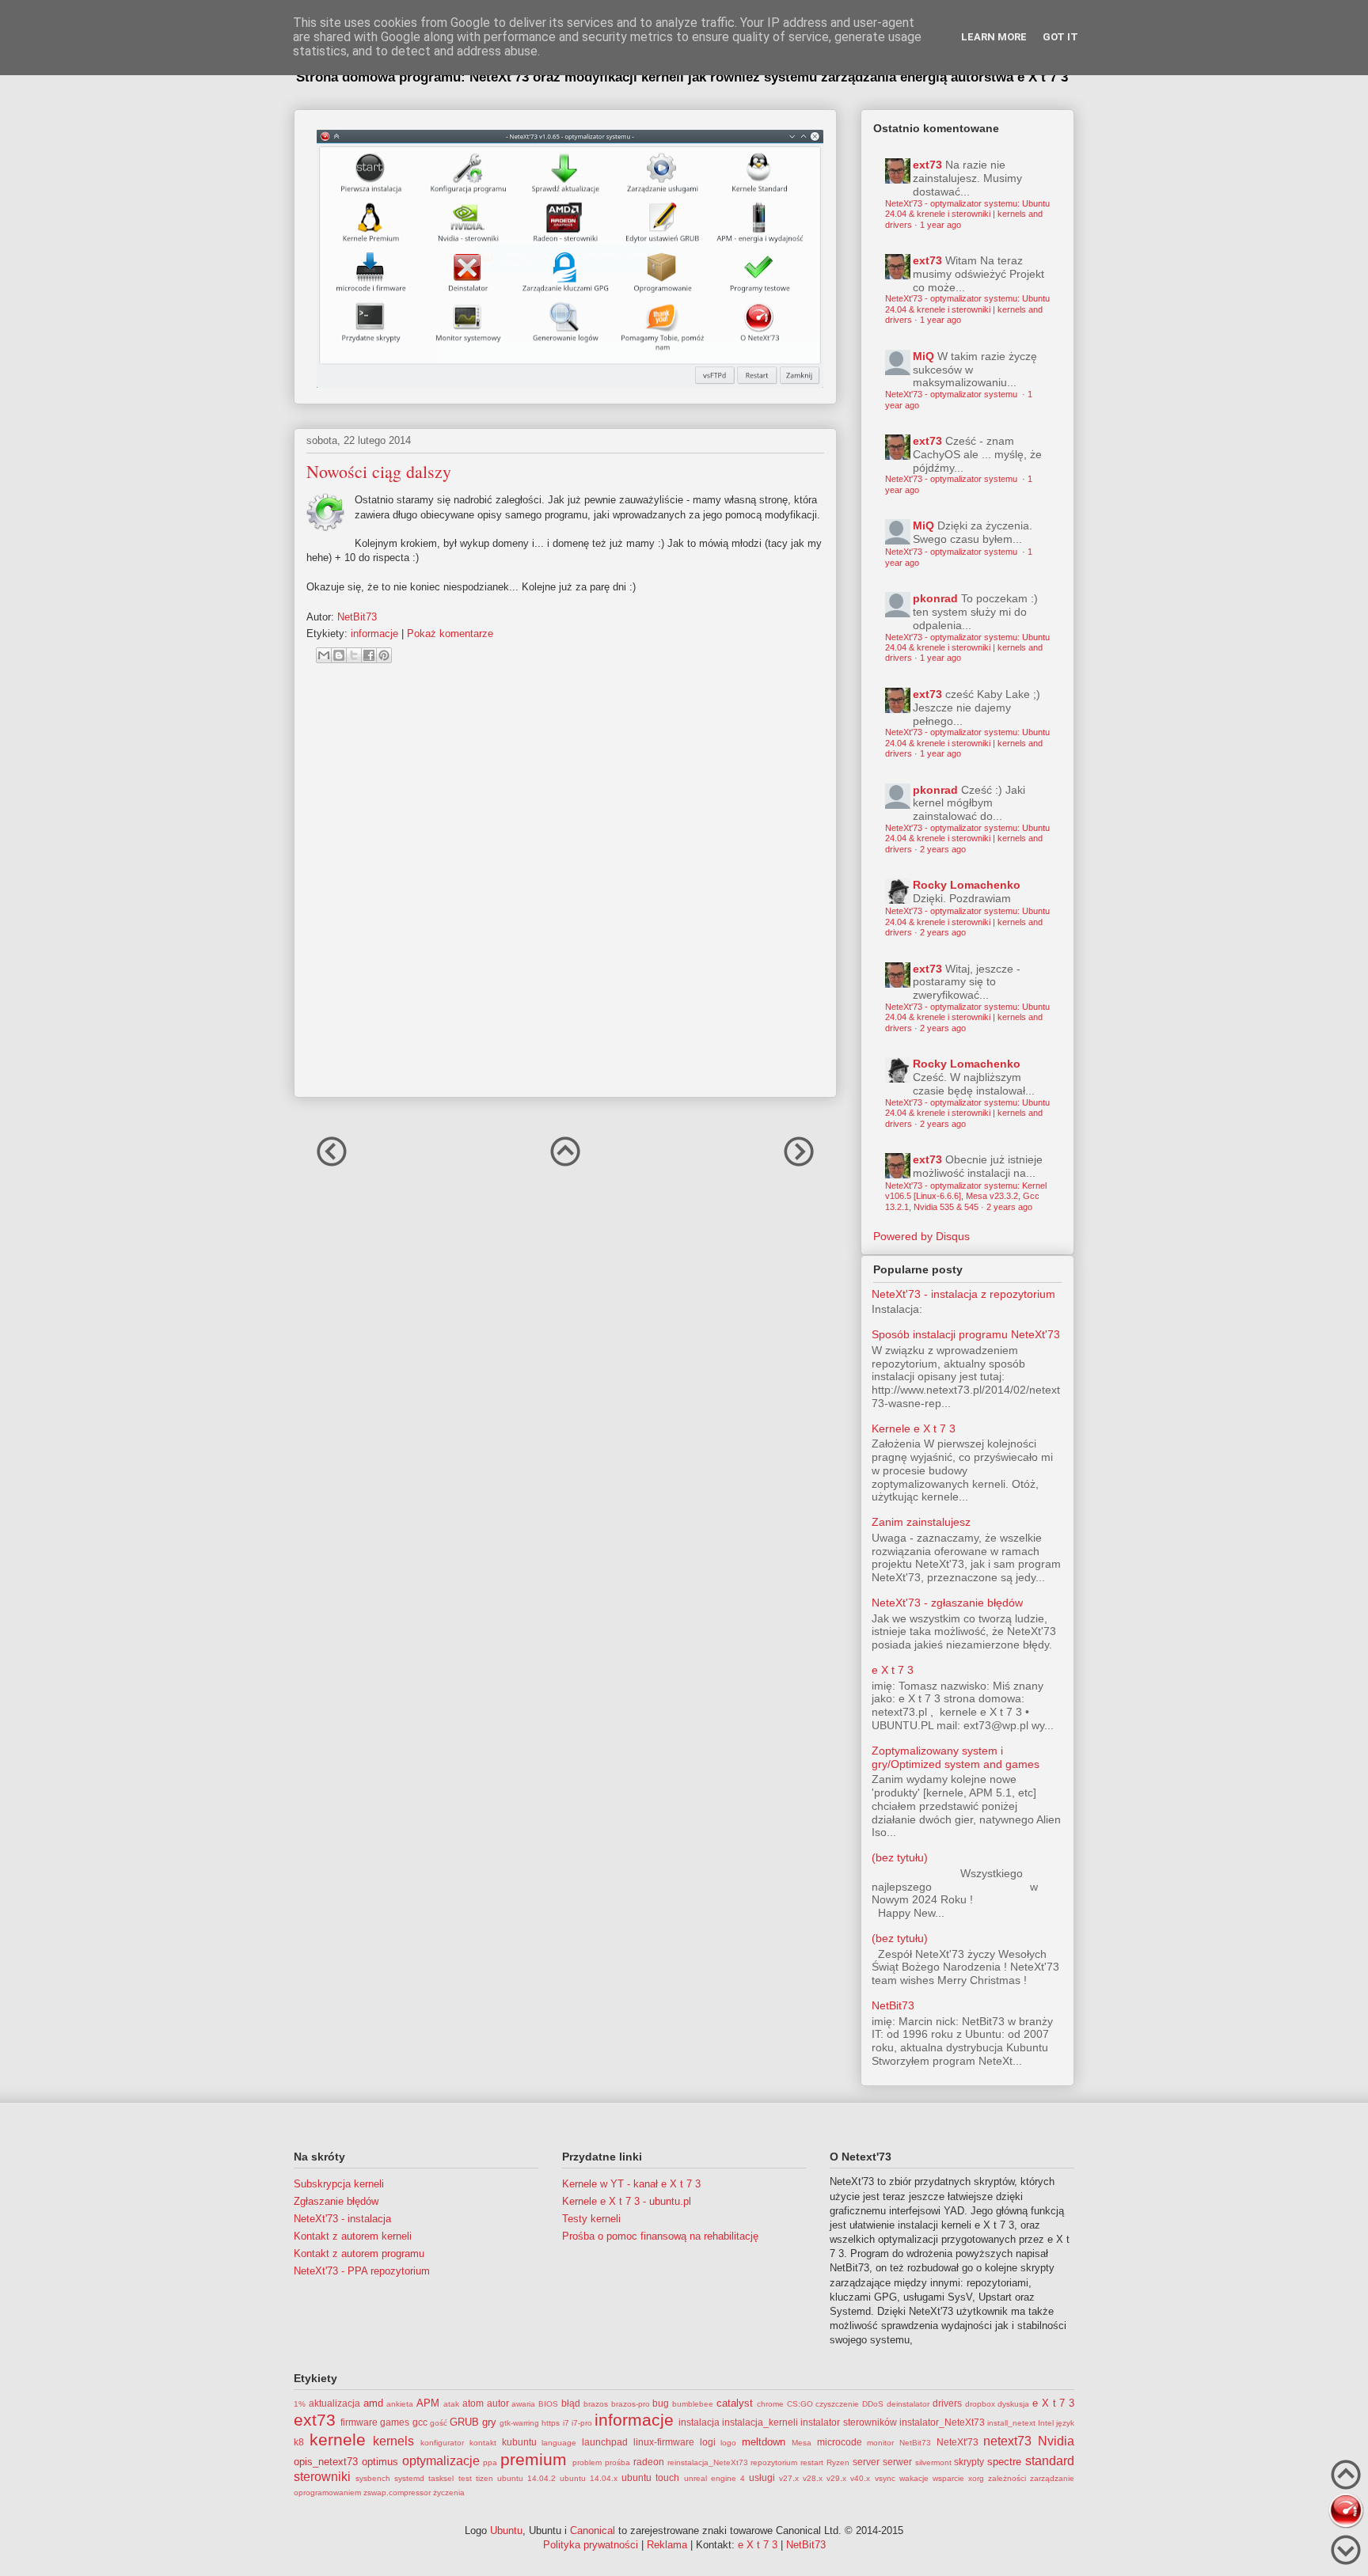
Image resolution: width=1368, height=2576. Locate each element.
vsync (885, 2478)
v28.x (813, 2478)
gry (489, 2422)
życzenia (449, 2493)
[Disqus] (565, 887)
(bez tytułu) (900, 1857)
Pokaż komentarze (450, 634)
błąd (571, 2403)
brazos (596, 2404)
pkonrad (935, 598)
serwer (897, 2462)
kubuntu (519, 2442)
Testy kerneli (591, 2219)
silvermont (933, 2462)
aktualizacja (334, 2403)
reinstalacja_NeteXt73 (708, 2462)
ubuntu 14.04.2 (526, 2478)
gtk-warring (519, 2423)
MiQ (923, 356)
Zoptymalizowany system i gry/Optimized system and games (956, 1757)
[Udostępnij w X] (354, 655)
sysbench (373, 2478)
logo (728, 2443)
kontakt (483, 2443)
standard (1050, 2461)
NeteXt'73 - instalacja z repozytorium (963, 1294)
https (551, 2423)
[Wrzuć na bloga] (339, 655)
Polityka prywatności (591, 2545)
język (1065, 2423)
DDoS (873, 2404)
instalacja (699, 2422)
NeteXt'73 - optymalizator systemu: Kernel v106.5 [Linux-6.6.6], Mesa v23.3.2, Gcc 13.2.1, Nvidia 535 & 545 (966, 1196)
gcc (420, 2422)
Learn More (994, 37)
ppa (490, 2462)
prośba (617, 2462)
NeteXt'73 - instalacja (342, 2219)
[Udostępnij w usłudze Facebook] (369, 655)
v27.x (789, 2478)
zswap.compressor (397, 2493)
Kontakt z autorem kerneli (353, 2236)
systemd (409, 2478)
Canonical (593, 2530)
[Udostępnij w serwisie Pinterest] (384, 655)
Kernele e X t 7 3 (914, 1428)
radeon (649, 2462)
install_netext (1011, 2423)
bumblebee (693, 2404)
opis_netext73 (326, 2462)
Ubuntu (506, 2530)
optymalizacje (441, 2461)
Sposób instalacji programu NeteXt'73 (966, 1334)
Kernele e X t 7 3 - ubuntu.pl (627, 2201)
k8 (299, 2442)
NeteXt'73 (958, 2442)
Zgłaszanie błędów (336, 2201)
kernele (338, 2439)
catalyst (735, 2403)
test (465, 2478)
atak (451, 2404)
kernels (393, 2441)
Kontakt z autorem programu (359, 2254)
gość (439, 2423)
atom (473, 2403)
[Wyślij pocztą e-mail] (324, 655)
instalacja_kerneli (760, 2422)
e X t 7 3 (893, 1670)
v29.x (836, 2478)
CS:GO (800, 2404)
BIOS (548, 2404)
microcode (840, 2442)
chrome (770, 2404)
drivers (947, 2403)
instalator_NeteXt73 (942, 2422)
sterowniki (322, 2477)
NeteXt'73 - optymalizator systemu (952, 394)
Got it (1060, 37)
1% (300, 2404)
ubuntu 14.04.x (589, 2478)
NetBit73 (893, 2005)
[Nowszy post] (332, 1165)
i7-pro (582, 2423)
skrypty (969, 2462)
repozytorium (774, 2462)
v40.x (860, 2478)
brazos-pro (631, 2404)
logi (708, 2442)
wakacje (914, 2478)
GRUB (464, 2422)
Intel (1046, 2423)
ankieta (400, 2404)
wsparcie (948, 2478)
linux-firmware (664, 2442)
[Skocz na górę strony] (1346, 2477)
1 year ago (940, 225)
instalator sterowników (848, 2422)
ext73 (927, 165)
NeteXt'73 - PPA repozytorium (362, 2271)
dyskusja (1013, 2404)
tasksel (441, 2478)
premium (534, 2459)
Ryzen (838, 2462)
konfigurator (442, 2443)
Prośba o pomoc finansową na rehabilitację (660, 2236)
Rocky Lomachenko (967, 885)
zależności (1007, 2478)
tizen (484, 2478)
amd (373, 2403)
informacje (374, 634)
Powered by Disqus (921, 1236)
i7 (566, 2423)
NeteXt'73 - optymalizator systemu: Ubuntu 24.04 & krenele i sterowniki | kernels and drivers (967, 214)
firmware (359, 2422)
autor (498, 2403)
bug (661, 2403)
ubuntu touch (650, 2477)
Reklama (667, 2545)
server (866, 2462)
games (395, 2422)
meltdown (764, 2442)
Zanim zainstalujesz (921, 1522)
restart (812, 2462)
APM (428, 2403)
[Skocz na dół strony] (1346, 2552)
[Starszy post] (799, 1165)
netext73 (1007, 2441)
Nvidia (1056, 2441)
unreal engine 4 (714, 2478)
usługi (762, 2477)
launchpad (605, 2442)
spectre (1004, 2462)
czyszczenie (837, 2404)
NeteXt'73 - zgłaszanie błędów (947, 1603)
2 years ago (943, 849)
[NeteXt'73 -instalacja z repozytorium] (1346, 2512)
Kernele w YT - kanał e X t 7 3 (631, 2184)
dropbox (980, 2404)
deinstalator (908, 2404)
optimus (380, 2462)
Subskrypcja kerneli (339, 2184)
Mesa (802, 2443)
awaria (523, 2404)
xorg (976, 2478)
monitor (880, 2443)
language (559, 2443)
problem (587, 2462)
